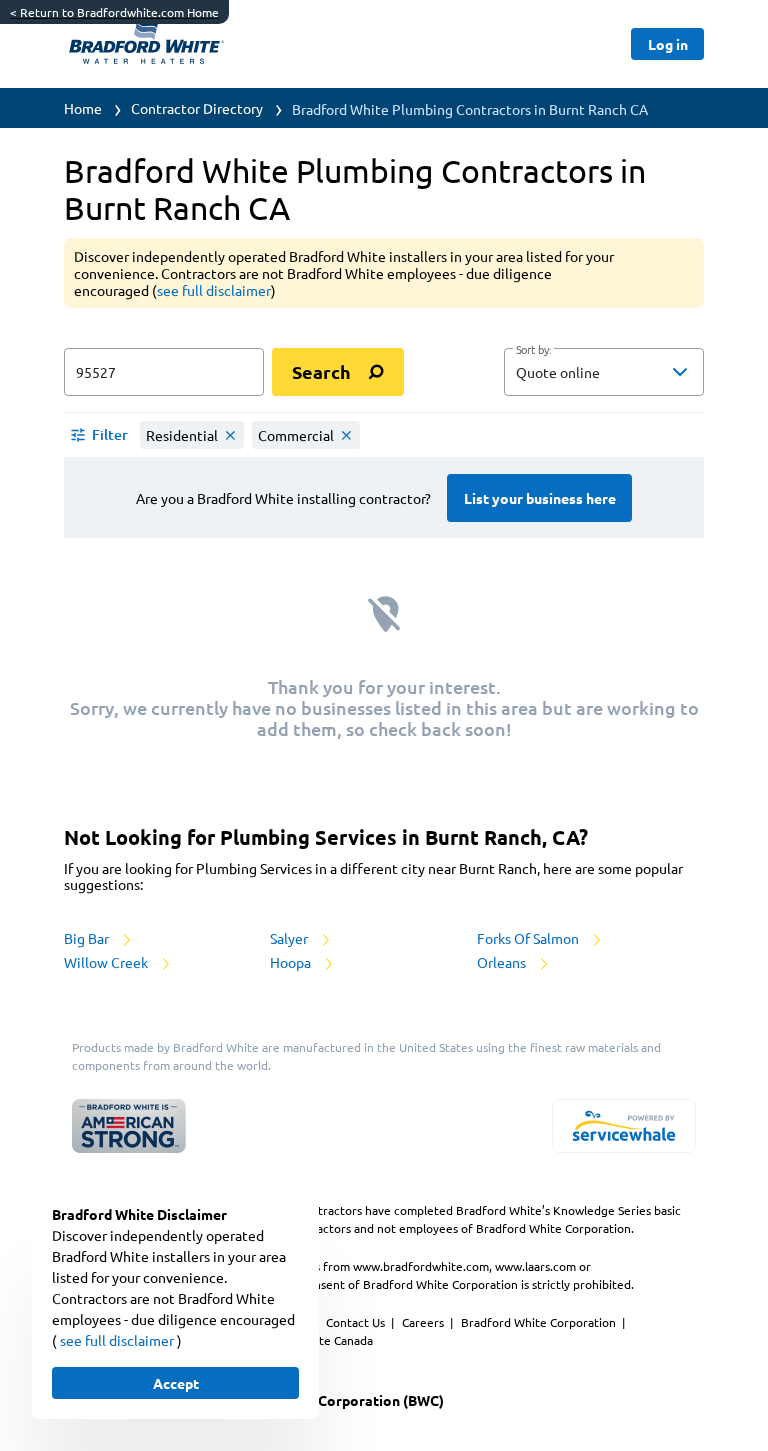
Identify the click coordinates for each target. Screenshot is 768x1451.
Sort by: (533, 350)
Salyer (290, 938)
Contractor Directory (197, 108)
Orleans (503, 962)
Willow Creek (107, 962)
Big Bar (88, 938)
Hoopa (292, 962)
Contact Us (357, 1322)
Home (83, 108)
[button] (604, 372)
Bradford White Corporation (540, 1322)
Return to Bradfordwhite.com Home (114, 12)
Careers (424, 1322)
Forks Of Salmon (529, 938)
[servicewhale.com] (624, 1126)
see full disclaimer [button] (214, 290)
